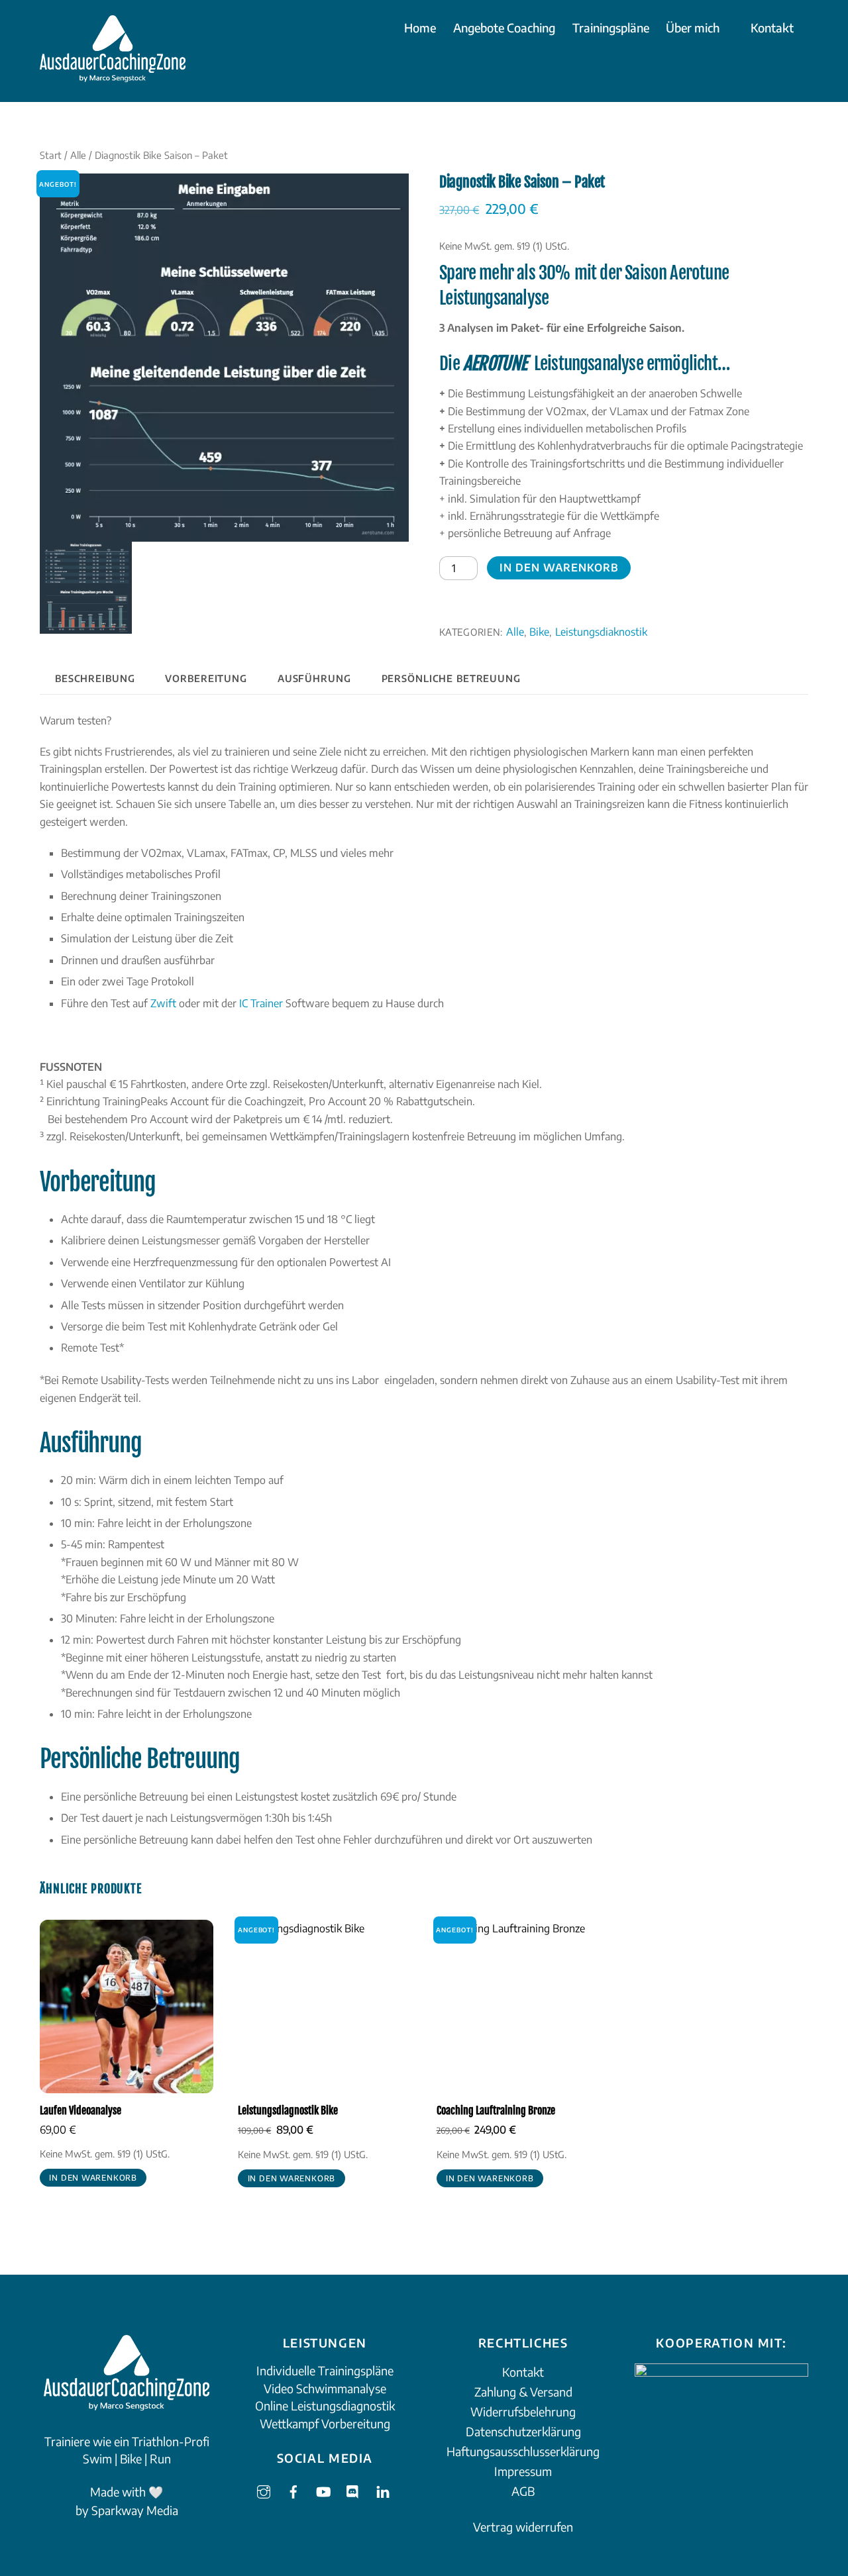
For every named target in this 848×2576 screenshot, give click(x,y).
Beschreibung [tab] (95, 678)
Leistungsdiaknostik (601, 631)
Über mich (693, 27)
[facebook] (293, 2489)
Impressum (523, 2471)
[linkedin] (383, 2489)
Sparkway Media (135, 2510)
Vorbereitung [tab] (206, 678)
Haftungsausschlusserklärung (523, 2451)
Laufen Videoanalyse (80, 2110)
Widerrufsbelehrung (523, 2411)
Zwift (163, 1003)
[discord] (353, 2489)
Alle (78, 155)
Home (420, 27)
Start (51, 155)
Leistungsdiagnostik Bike (288, 2110)
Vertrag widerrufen (523, 2527)
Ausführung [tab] (314, 678)
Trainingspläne (611, 27)
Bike (539, 631)
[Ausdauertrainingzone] (113, 74)
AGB (523, 2491)
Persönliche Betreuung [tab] (451, 678)
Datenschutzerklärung (523, 2431)
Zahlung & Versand (523, 2392)
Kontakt (772, 27)
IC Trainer (261, 1003)
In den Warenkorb (559, 568)
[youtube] (323, 2489)
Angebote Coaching (504, 27)
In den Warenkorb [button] (93, 2178)
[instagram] (264, 2489)
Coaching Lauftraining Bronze (496, 2110)
